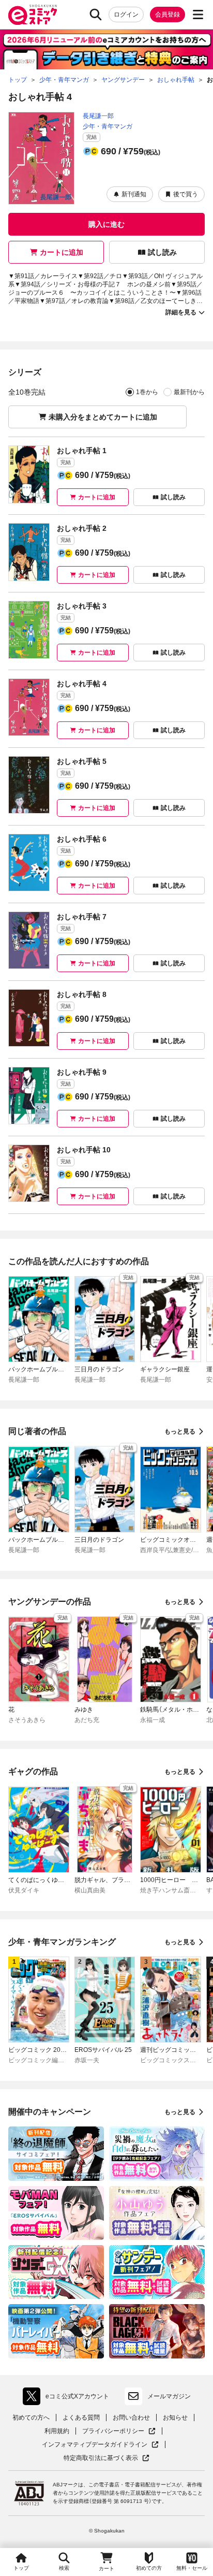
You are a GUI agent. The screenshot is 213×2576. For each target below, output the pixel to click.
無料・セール (192, 2568)
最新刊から (189, 392)
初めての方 (149, 2568)
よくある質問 (81, 2418)
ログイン (126, 15)
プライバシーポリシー (119, 2431)
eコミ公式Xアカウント (69, 2398)
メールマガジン (169, 2396)
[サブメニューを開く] (198, 15)
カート (106, 2568)
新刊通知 (134, 194)
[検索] (96, 15)
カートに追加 (62, 252)
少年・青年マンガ (108, 126)
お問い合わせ (131, 2418)
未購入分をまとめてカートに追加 (103, 417)
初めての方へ (31, 2418)
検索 (64, 2568)
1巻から (147, 392)
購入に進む (106, 224)
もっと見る (180, 1431)
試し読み (162, 252)
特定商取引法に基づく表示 (106, 2458)
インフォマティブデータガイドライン (95, 2445)
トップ (21, 2568)
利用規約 (57, 2431)
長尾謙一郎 (98, 116)
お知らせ (175, 2418)
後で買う (186, 194)
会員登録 (168, 15)
